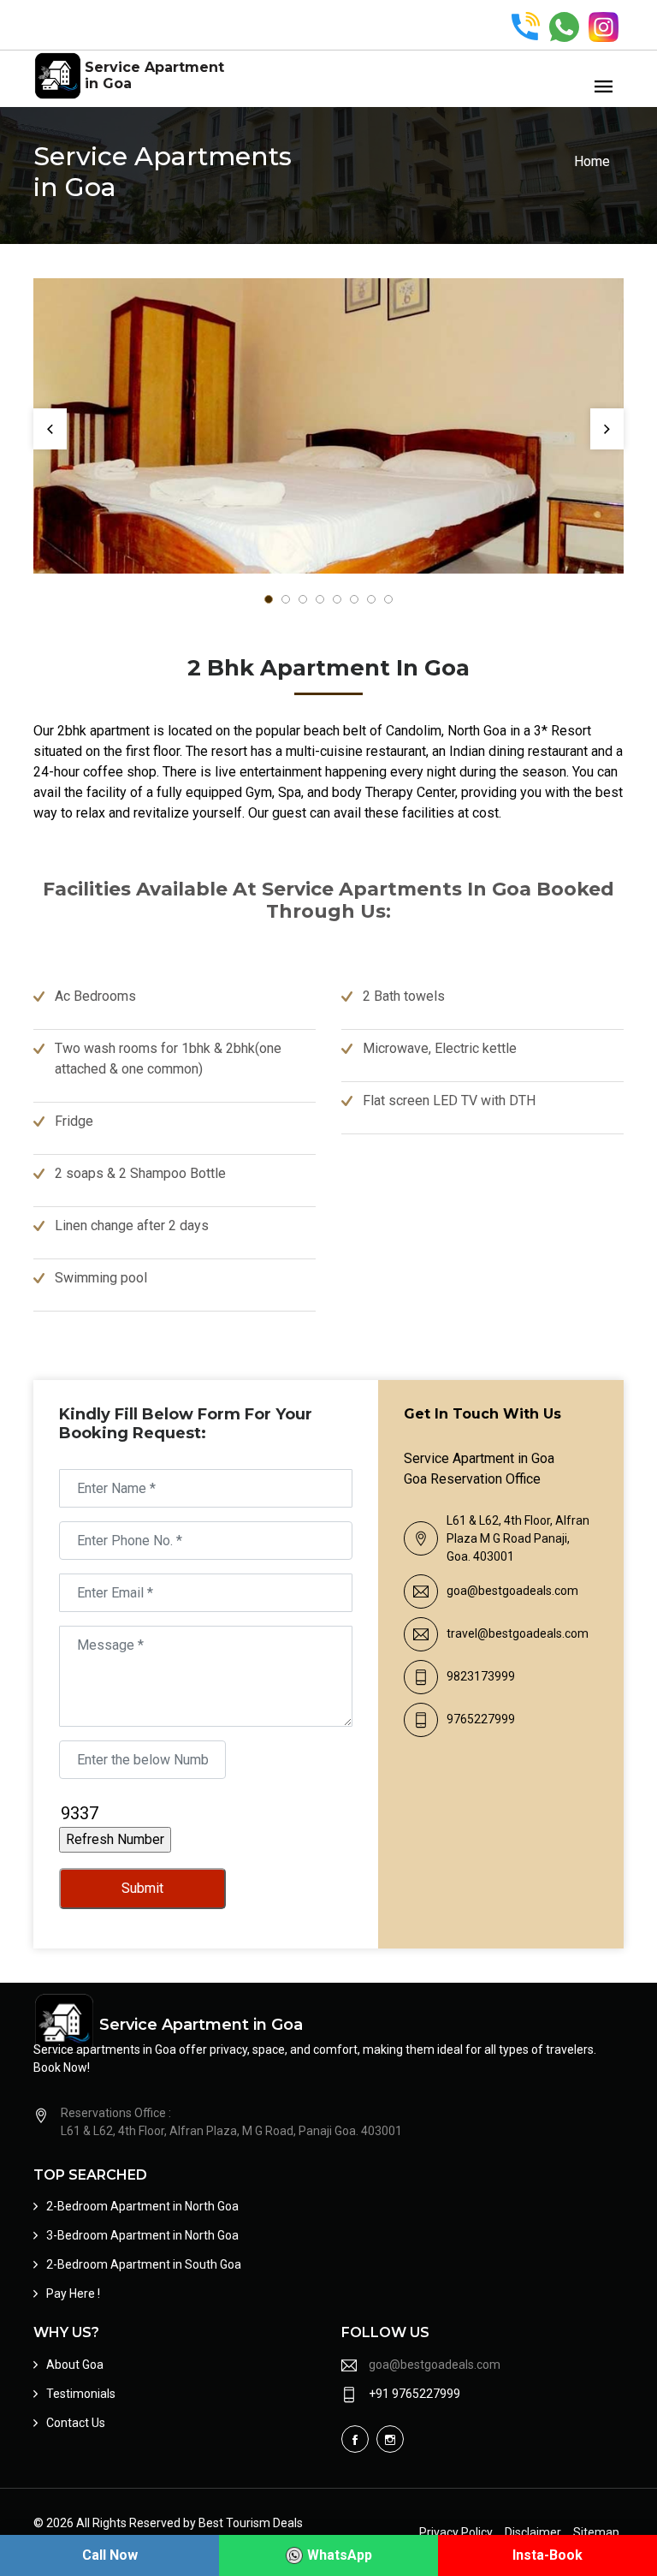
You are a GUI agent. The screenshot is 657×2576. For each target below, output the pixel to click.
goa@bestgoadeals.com (512, 1591)
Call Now (110, 2555)
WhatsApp (340, 2555)
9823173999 (481, 1676)
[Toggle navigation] (604, 87)
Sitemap (596, 2532)
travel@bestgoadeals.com (518, 1633)
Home (592, 161)
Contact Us (76, 2423)
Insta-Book (547, 2555)
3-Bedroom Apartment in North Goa (142, 2235)
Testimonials (81, 2394)
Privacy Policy (456, 2532)
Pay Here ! (73, 2293)
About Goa (75, 2365)
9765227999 (481, 1719)
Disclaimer (533, 2532)
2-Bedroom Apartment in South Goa (144, 2264)
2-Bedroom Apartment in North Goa (142, 2206)
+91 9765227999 (414, 2394)
